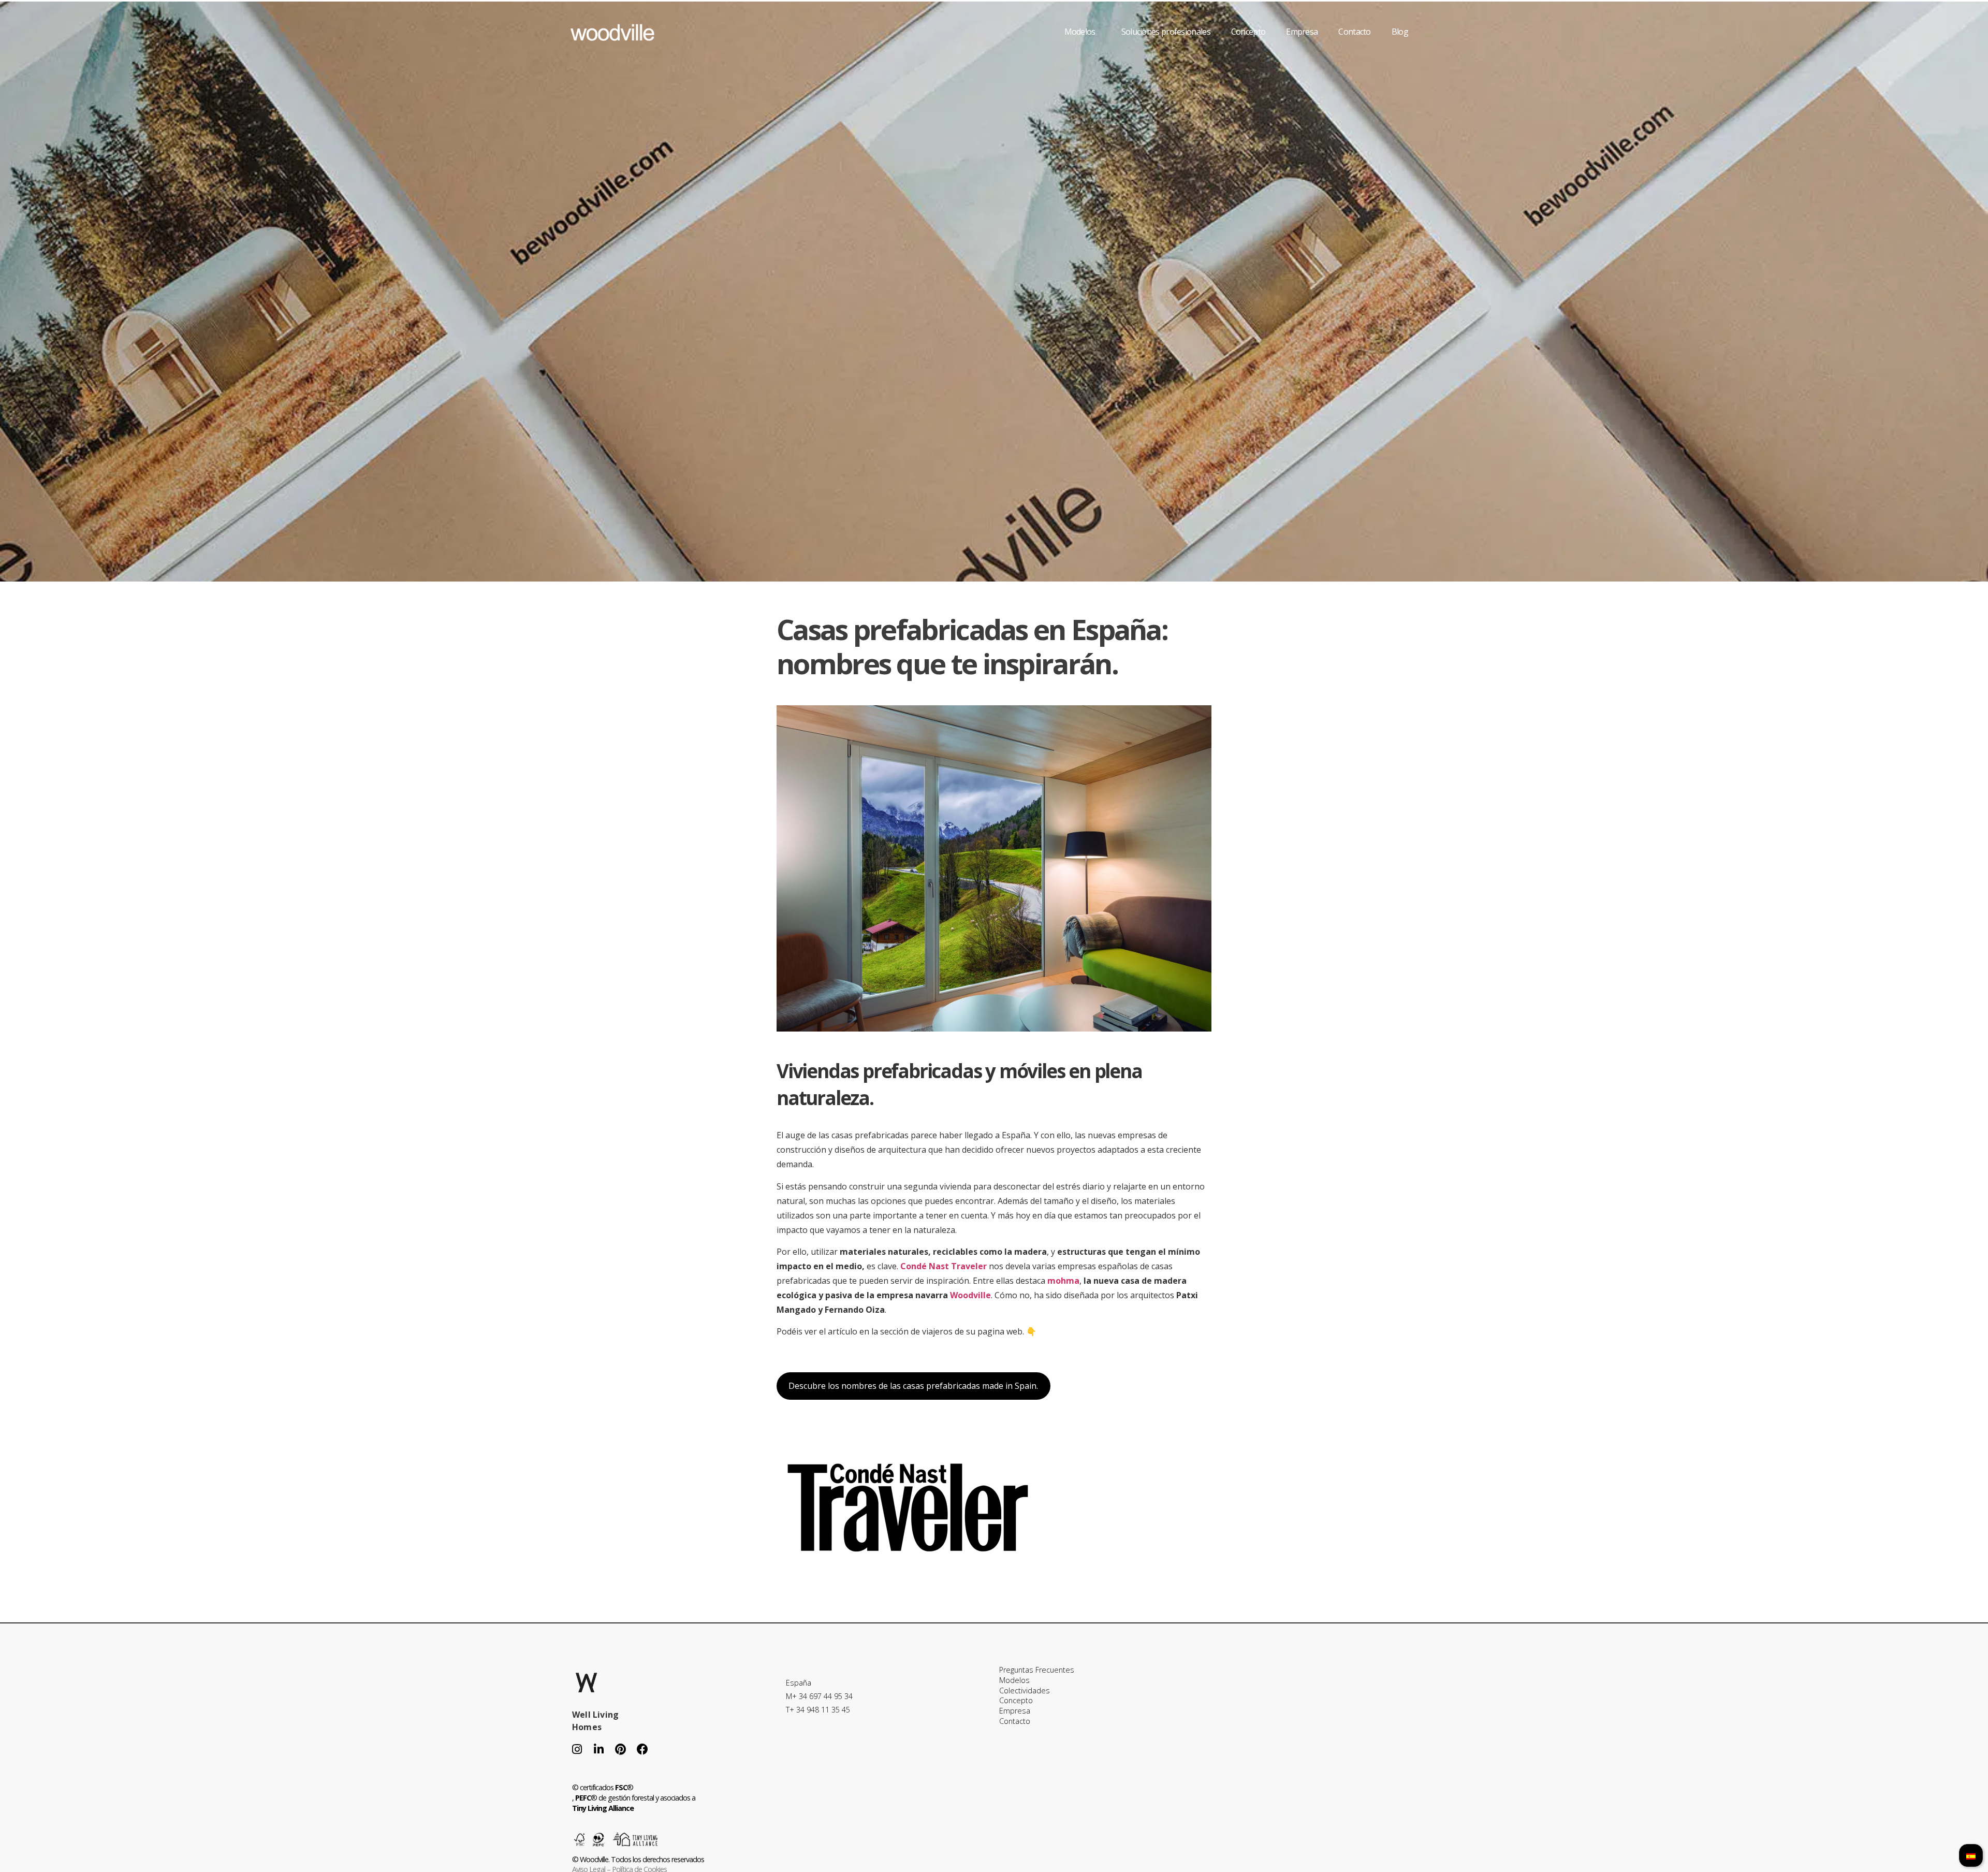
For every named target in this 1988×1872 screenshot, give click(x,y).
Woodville (970, 1295)
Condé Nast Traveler (944, 1266)
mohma (1063, 1281)
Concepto (1248, 32)
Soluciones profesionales (1166, 32)
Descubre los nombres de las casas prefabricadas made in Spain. (913, 1386)
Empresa (1302, 32)
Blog (1400, 32)
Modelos (1080, 32)
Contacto (1354, 32)
